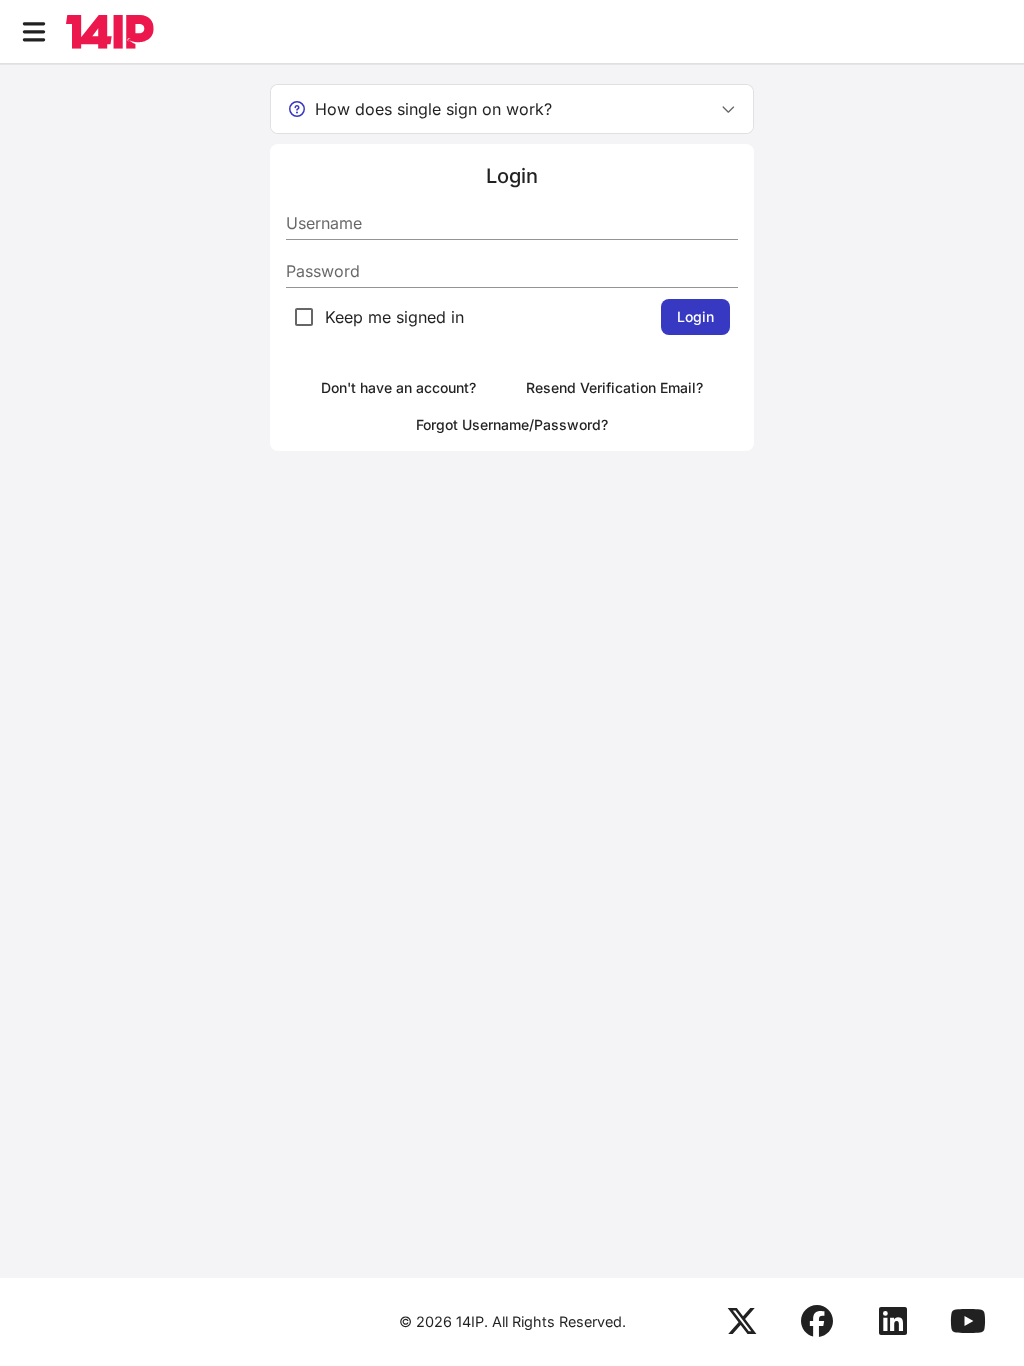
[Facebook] (817, 1322)
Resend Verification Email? (614, 387)
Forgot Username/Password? (512, 424)
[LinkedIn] (893, 1322)
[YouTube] (968, 1322)
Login (695, 316)
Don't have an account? (398, 387)
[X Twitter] (742, 1322)
